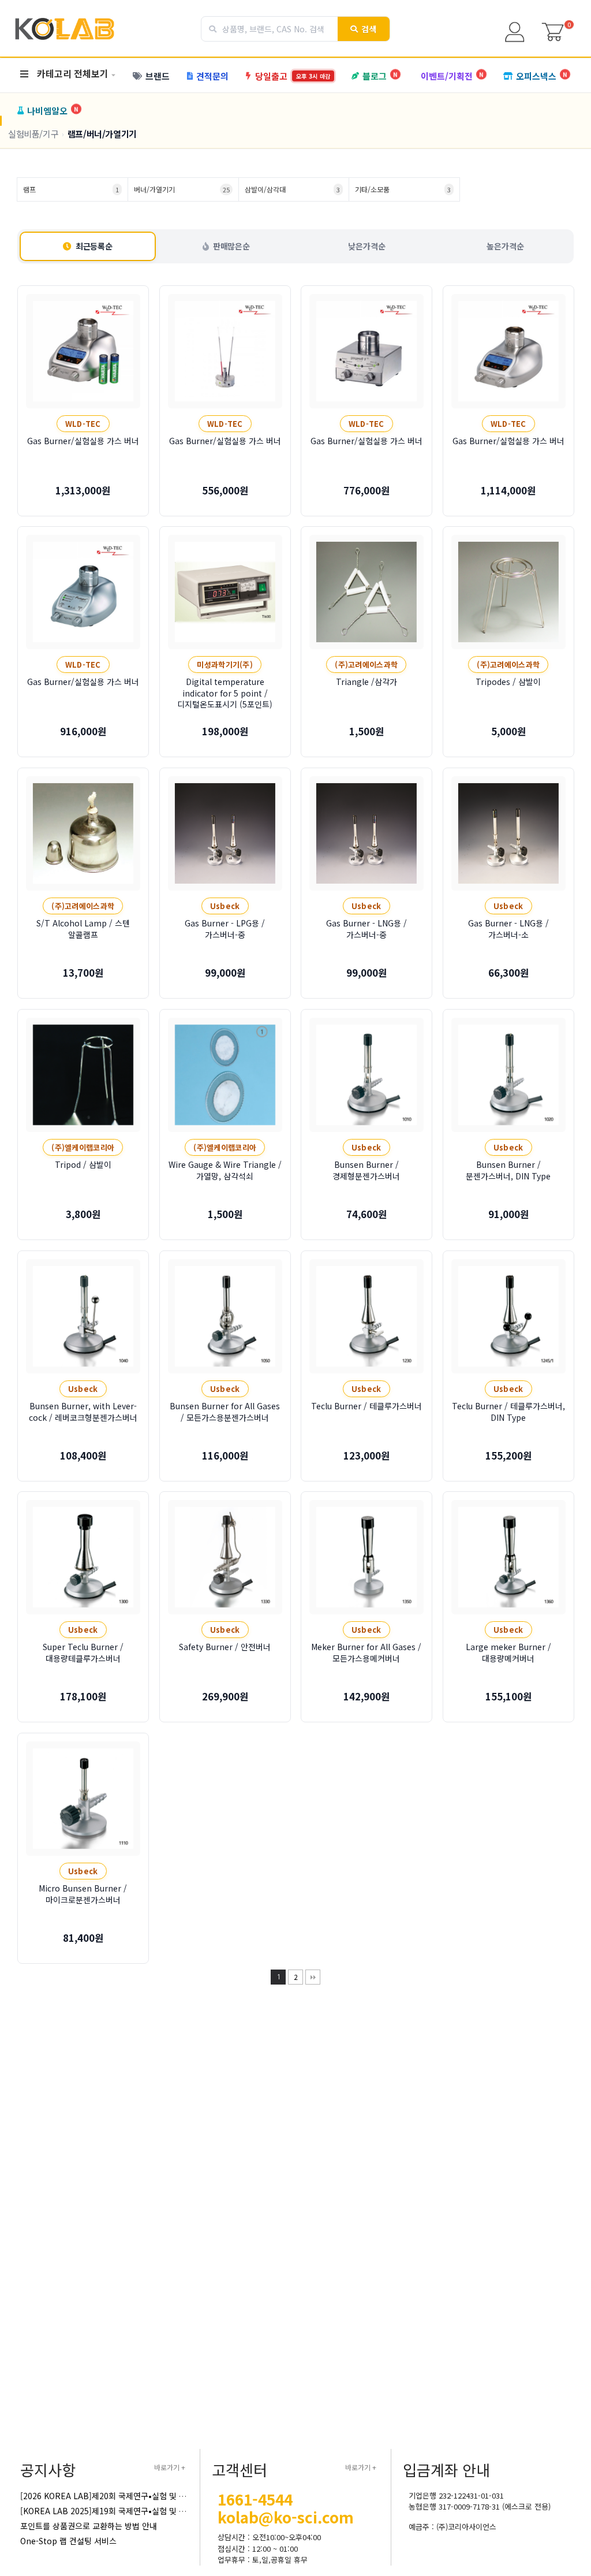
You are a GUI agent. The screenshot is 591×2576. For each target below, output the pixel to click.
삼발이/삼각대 (293, 189)
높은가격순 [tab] (505, 246)
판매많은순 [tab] (231, 246)
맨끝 (313, 1977)
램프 (71, 189)
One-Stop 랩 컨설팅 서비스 (68, 2541)
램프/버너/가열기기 (102, 134)
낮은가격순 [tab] (366, 246)
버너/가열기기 (182, 189)
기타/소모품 (403, 189)
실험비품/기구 (33, 134)
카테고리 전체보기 (73, 73)
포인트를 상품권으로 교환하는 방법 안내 (89, 2526)
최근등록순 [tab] (94, 246)
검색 (369, 29)
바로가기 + (170, 2467)
